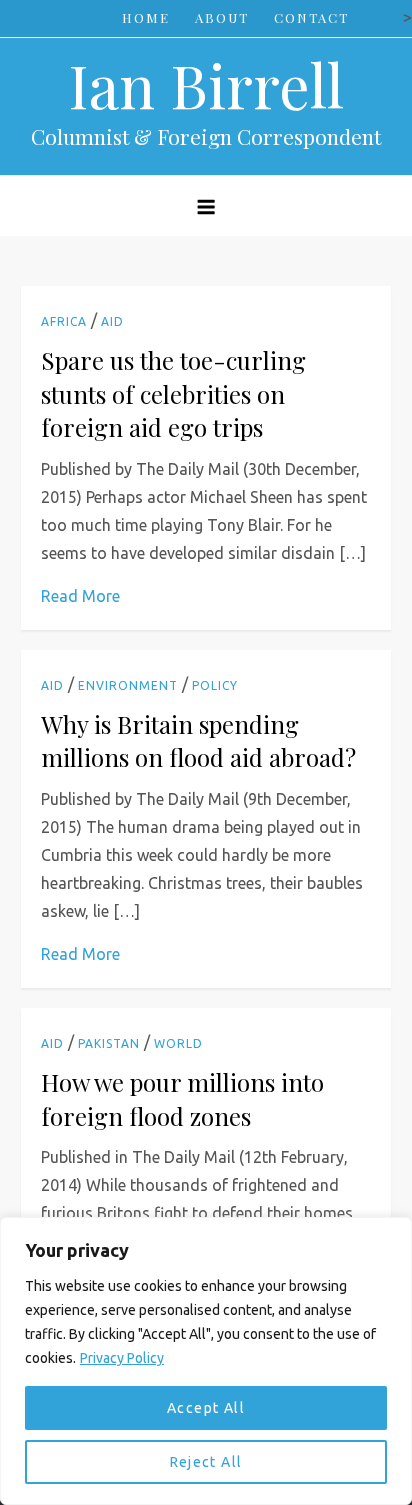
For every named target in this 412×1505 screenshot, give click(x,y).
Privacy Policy (122, 1358)
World (178, 1043)
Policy (215, 685)
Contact (311, 17)
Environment (128, 685)
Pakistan (109, 1043)
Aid (112, 321)
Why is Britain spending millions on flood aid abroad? (198, 741)
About (222, 17)
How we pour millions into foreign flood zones (182, 1099)
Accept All (206, 1408)
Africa (64, 321)
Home (146, 17)
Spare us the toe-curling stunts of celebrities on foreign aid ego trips (173, 393)
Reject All (206, 1462)
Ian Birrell (206, 84)
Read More (80, 596)
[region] (206, 1361)
